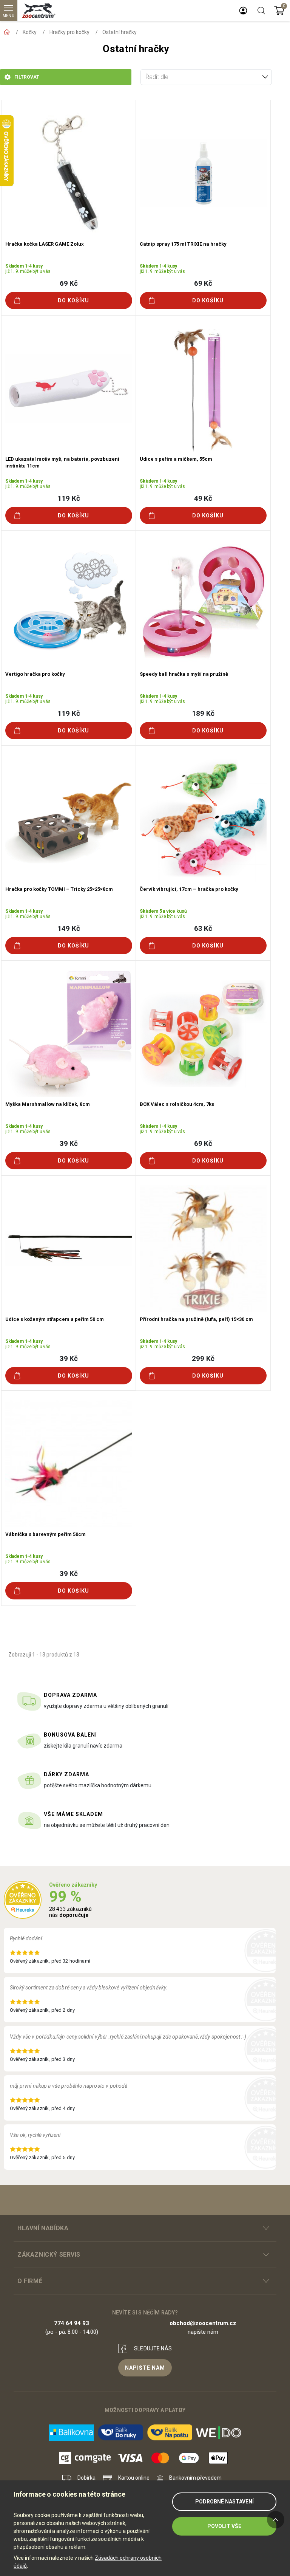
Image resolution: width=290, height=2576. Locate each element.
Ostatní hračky (120, 32)
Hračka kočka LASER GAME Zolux (45, 244)
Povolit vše (224, 2526)
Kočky (30, 32)
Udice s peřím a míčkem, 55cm (176, 459)
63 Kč (203, 928)
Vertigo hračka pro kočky (35, 674)
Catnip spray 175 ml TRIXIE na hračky (183, 244)
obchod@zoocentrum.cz (203, 2323)
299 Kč (203, 1358)
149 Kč (69, 928)
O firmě (30, 2281)
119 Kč (69, 498)
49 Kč (203, 498)
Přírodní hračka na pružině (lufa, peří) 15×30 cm (196, 1319)
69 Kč (69, 283)
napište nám (145, 2368)
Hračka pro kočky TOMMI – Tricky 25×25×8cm (59, 889)
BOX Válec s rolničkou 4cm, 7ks (177, 1104)
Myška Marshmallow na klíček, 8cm (48, 1104)
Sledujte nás (153, 2348)
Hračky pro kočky (69, 32)
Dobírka (86, 2478)
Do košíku (73, 300)
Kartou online (134, 2478)
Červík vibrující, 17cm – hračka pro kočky (189, 889)
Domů (7, 32)
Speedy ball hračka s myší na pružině (184, 674)
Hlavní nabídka (43, 2228)
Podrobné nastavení (224, 2502)
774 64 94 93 (72, 2323)
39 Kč (69, 1143)
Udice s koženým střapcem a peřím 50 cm (55, 1319)
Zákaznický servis (49, 2255)
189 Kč (203, 713)
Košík (279, 11)
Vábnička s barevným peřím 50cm (46, 1534)
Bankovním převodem (195, 2478)
